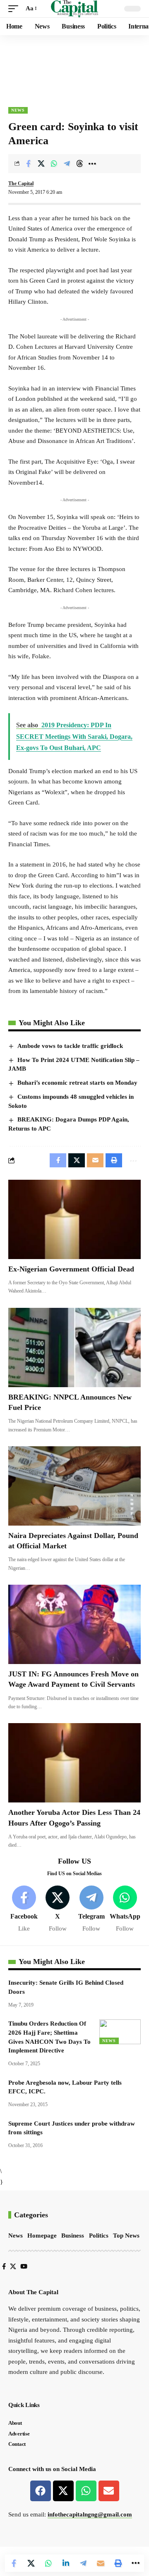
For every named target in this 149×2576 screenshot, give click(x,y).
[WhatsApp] (125, 1909)
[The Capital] (75, 9)
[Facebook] (24, 1909)
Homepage (42, 2236)
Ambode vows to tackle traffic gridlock (70, 1046)
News (18, 110)
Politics (99, 2236)
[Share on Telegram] (67, 164)
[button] (15, 9)
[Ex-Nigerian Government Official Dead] (74, 1219)
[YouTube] (24, 2266)
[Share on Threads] (79, 164)
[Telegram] (91, 1909)
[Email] (101, 2563)
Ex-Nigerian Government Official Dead (71, 1269)
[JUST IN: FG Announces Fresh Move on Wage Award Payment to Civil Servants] (74, 1624)
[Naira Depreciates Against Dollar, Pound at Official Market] (74, 1486)
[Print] (118, 2563)
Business (73, 2236)
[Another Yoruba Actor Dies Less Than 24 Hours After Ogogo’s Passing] (74, 1763)
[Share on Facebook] (28, 164)
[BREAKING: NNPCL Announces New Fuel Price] (74, 1348)
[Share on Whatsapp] (54, 164)
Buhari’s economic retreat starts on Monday (77, 1083)
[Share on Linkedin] (66, 2563)
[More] (92, 164)
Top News (126, 2236)
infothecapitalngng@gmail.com (90, 2514)
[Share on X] (41, 164)
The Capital (21, 183)
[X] (58, 1909)
